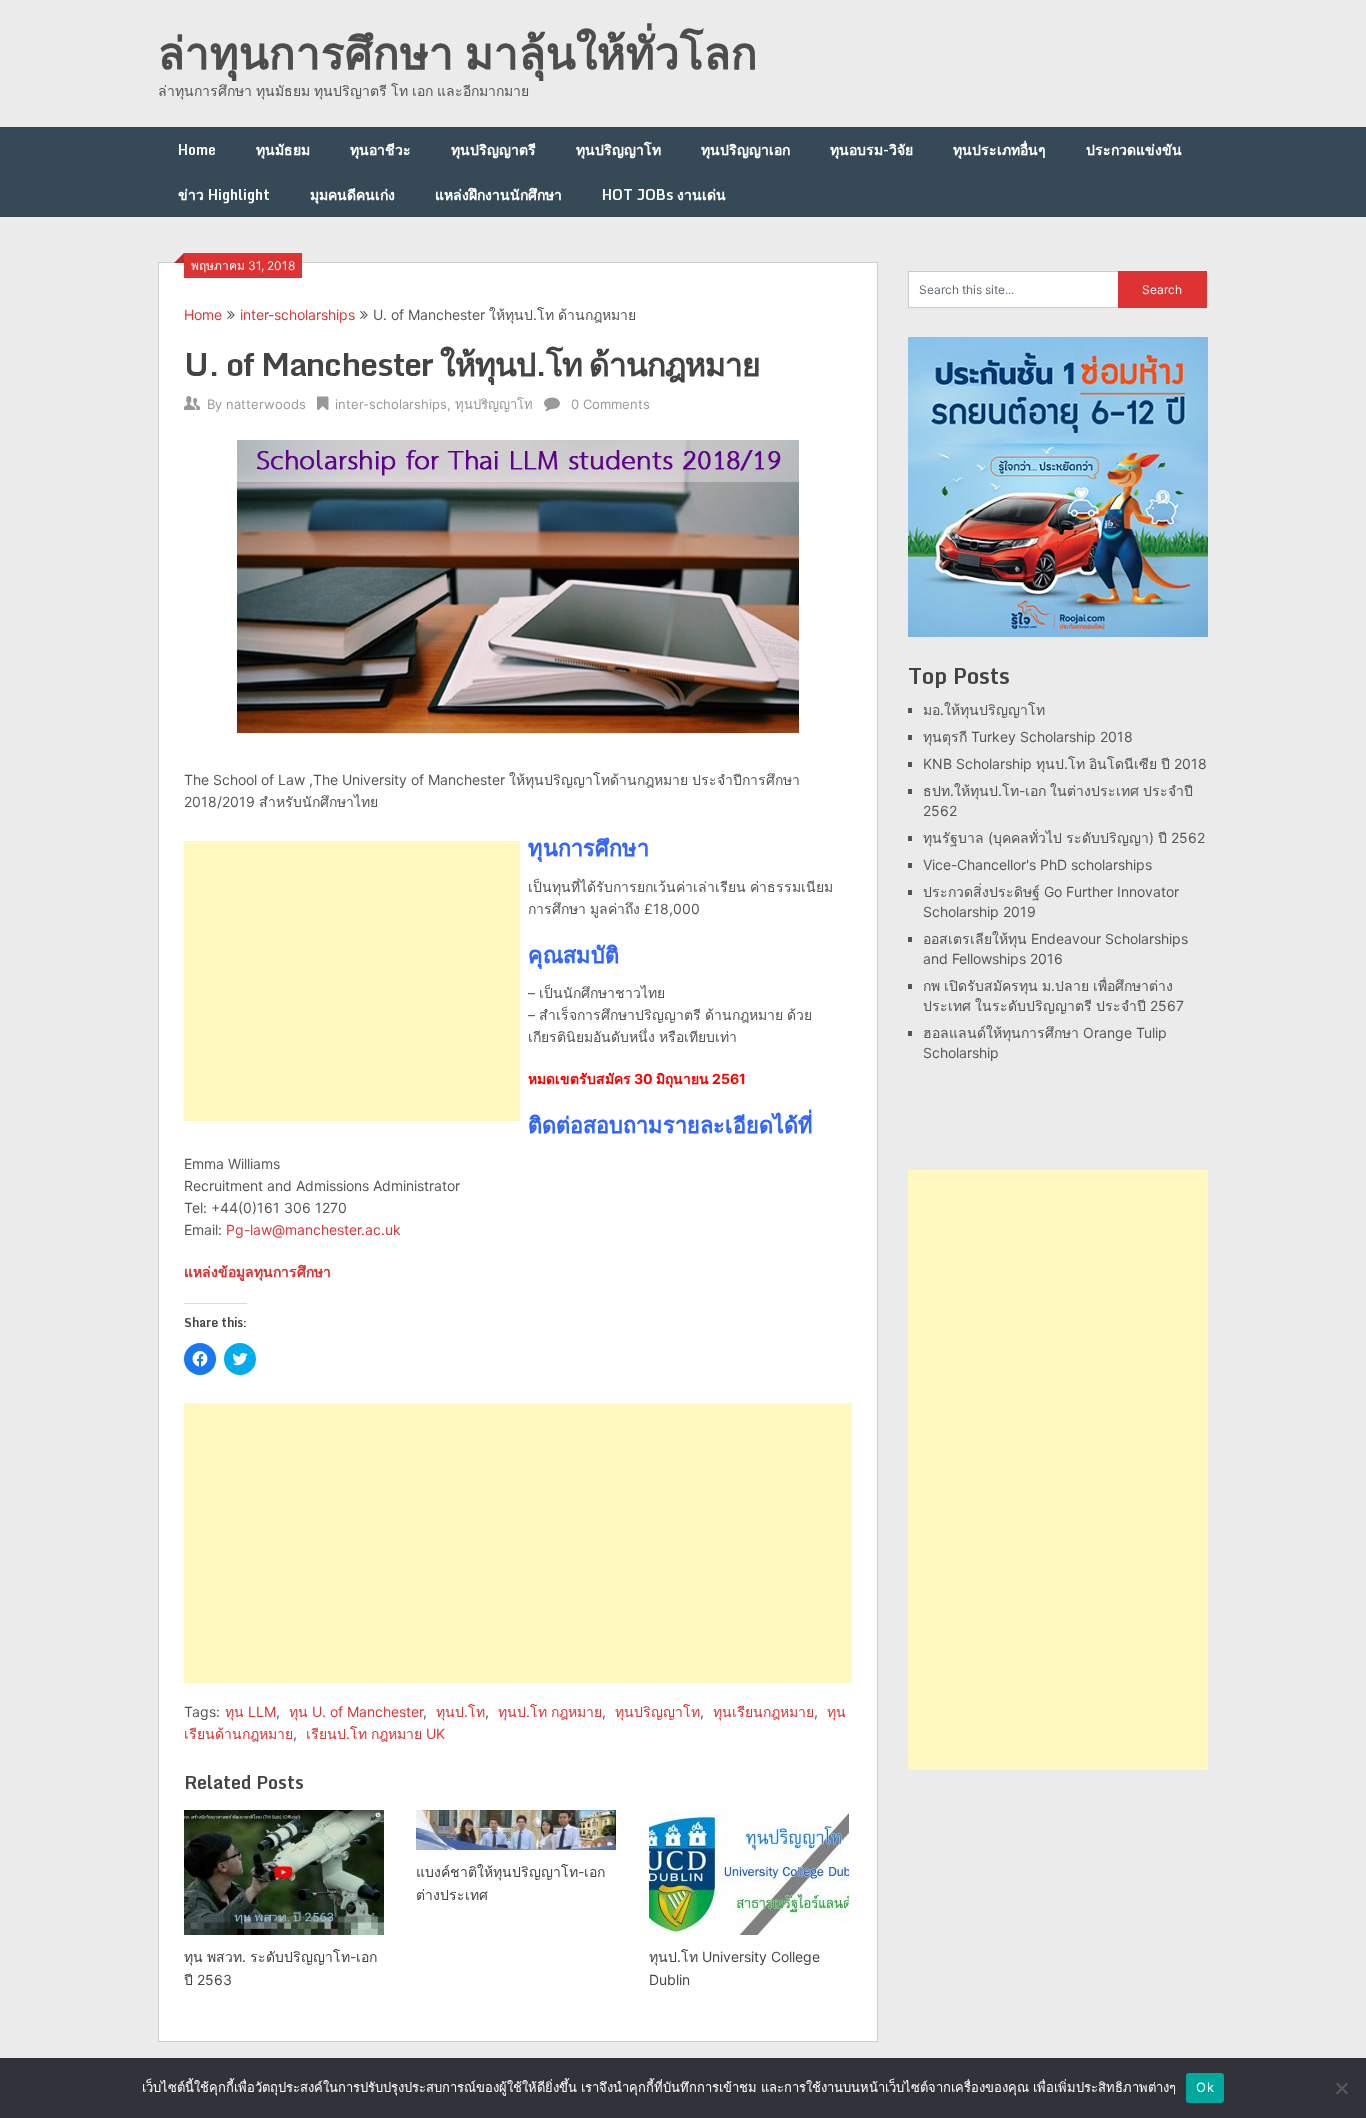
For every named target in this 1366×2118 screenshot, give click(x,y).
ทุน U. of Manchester (356, 1711)
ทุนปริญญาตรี (493, 149)
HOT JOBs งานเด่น (664, 194)
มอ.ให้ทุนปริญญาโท (984, 709)
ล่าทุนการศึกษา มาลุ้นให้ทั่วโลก (458, 52)
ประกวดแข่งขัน (1134, 149)
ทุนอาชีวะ (380, 149)
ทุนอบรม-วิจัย (871, 149)
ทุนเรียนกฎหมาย (763, 1711)
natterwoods (266, 404)
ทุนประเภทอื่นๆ (999, 149)
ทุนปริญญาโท (618, 149)
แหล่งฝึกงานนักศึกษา (498, 194)
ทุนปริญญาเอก (745, 149)
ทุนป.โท (460, 1711)
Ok (1205, 2087)
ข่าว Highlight (224, 194)
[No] (1341, 2088)
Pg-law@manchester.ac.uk (313, 1229)
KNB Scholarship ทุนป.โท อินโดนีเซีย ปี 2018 (1065, 763)
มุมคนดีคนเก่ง (352, 194)
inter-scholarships (297, 314)
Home (197, 149)
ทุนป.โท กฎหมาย (550, 1711)
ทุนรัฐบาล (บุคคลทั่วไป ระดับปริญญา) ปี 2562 (1064, 837)
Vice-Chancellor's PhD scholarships (1037, 864)
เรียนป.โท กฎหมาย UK (375, 1733)
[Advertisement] (352, 981)
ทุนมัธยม (283, 149)
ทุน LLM (250, 1711)
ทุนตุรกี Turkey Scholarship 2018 (1028, 736)
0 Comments (610, 404)
